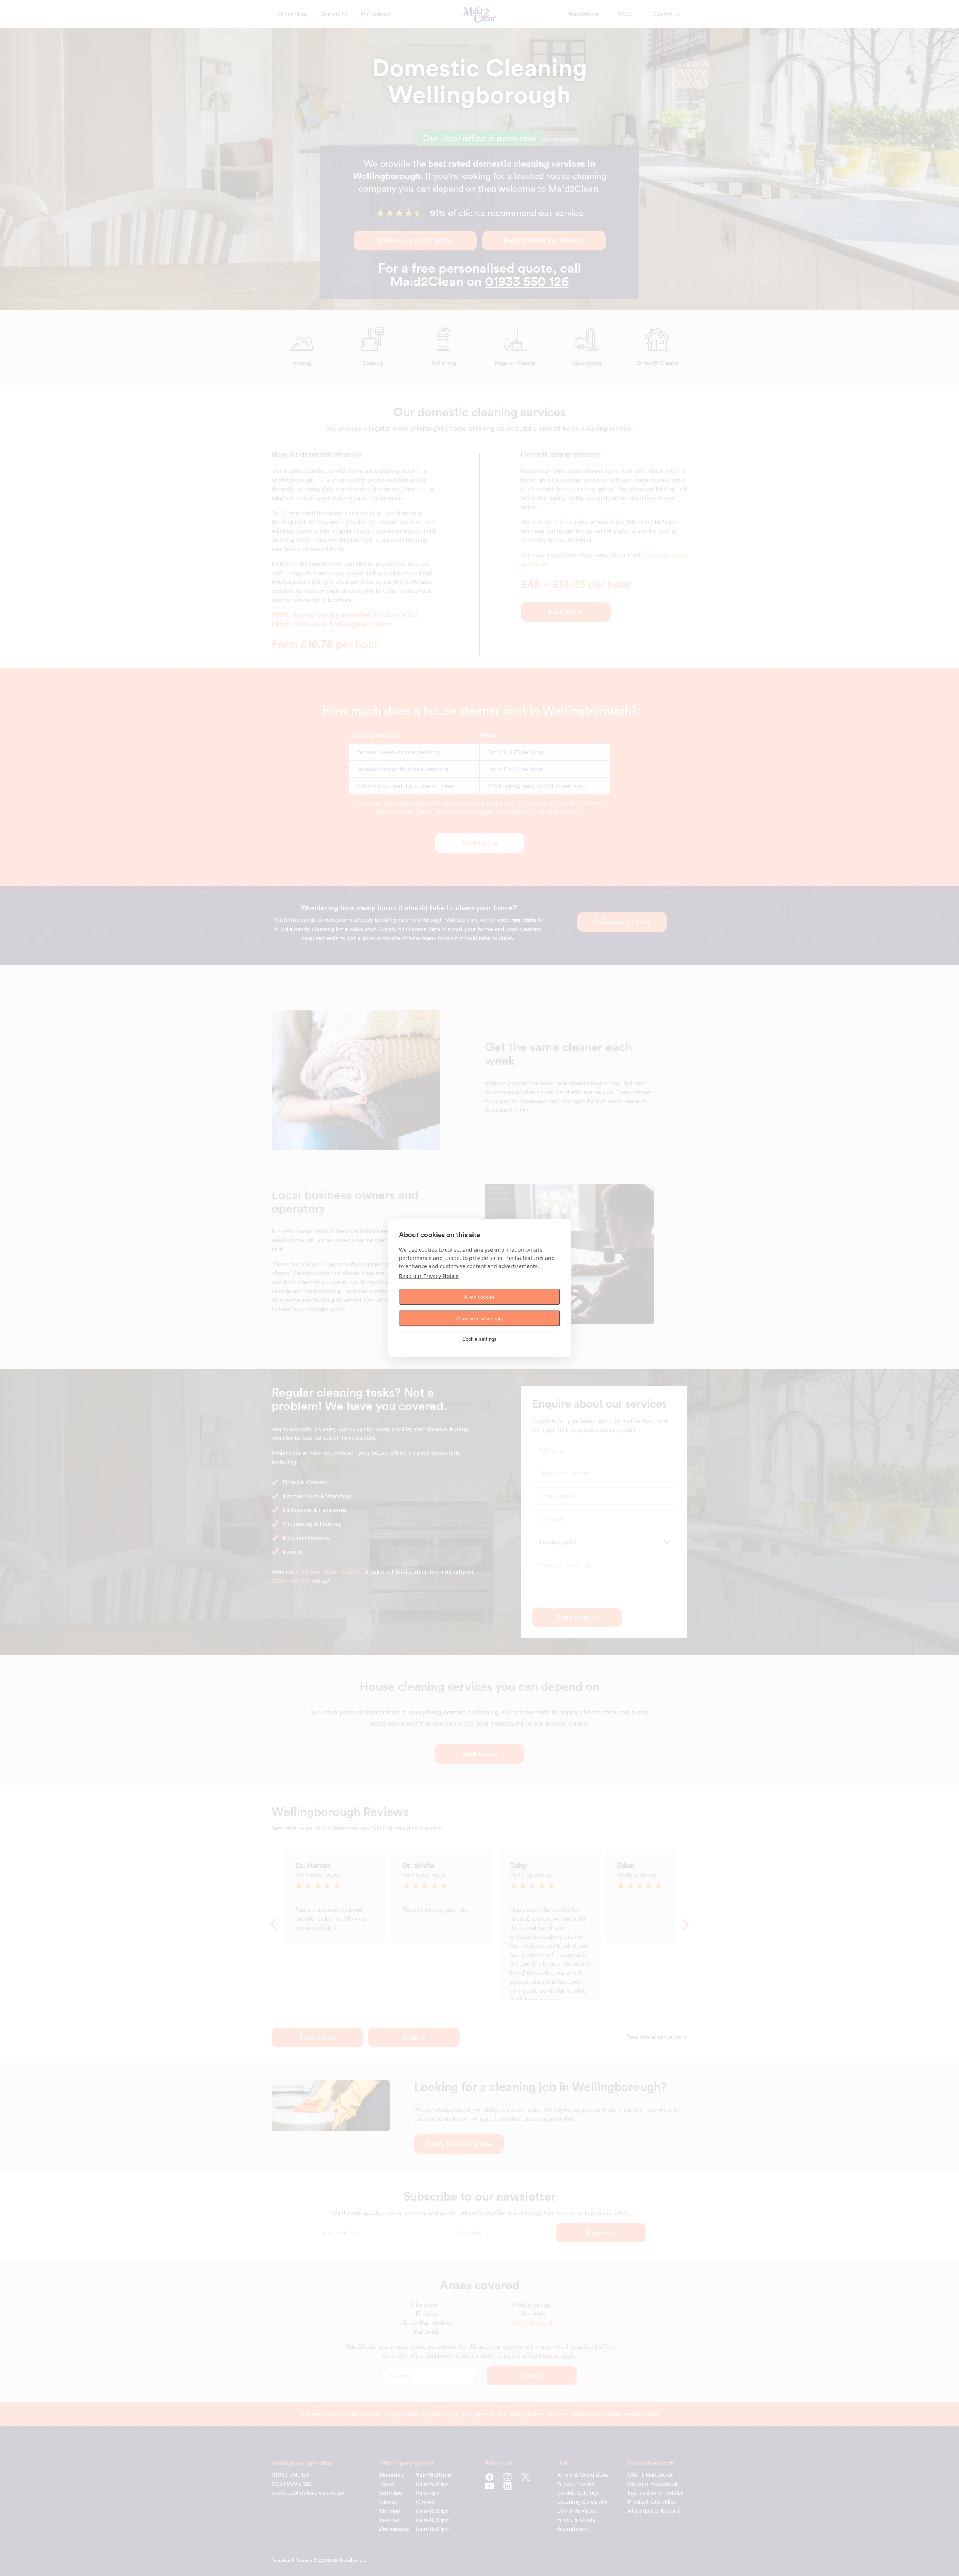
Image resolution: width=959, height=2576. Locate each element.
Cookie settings (480, 1339)
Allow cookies (480, 1297)
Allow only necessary (480, 1318)
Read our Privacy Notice (429, 1276)
